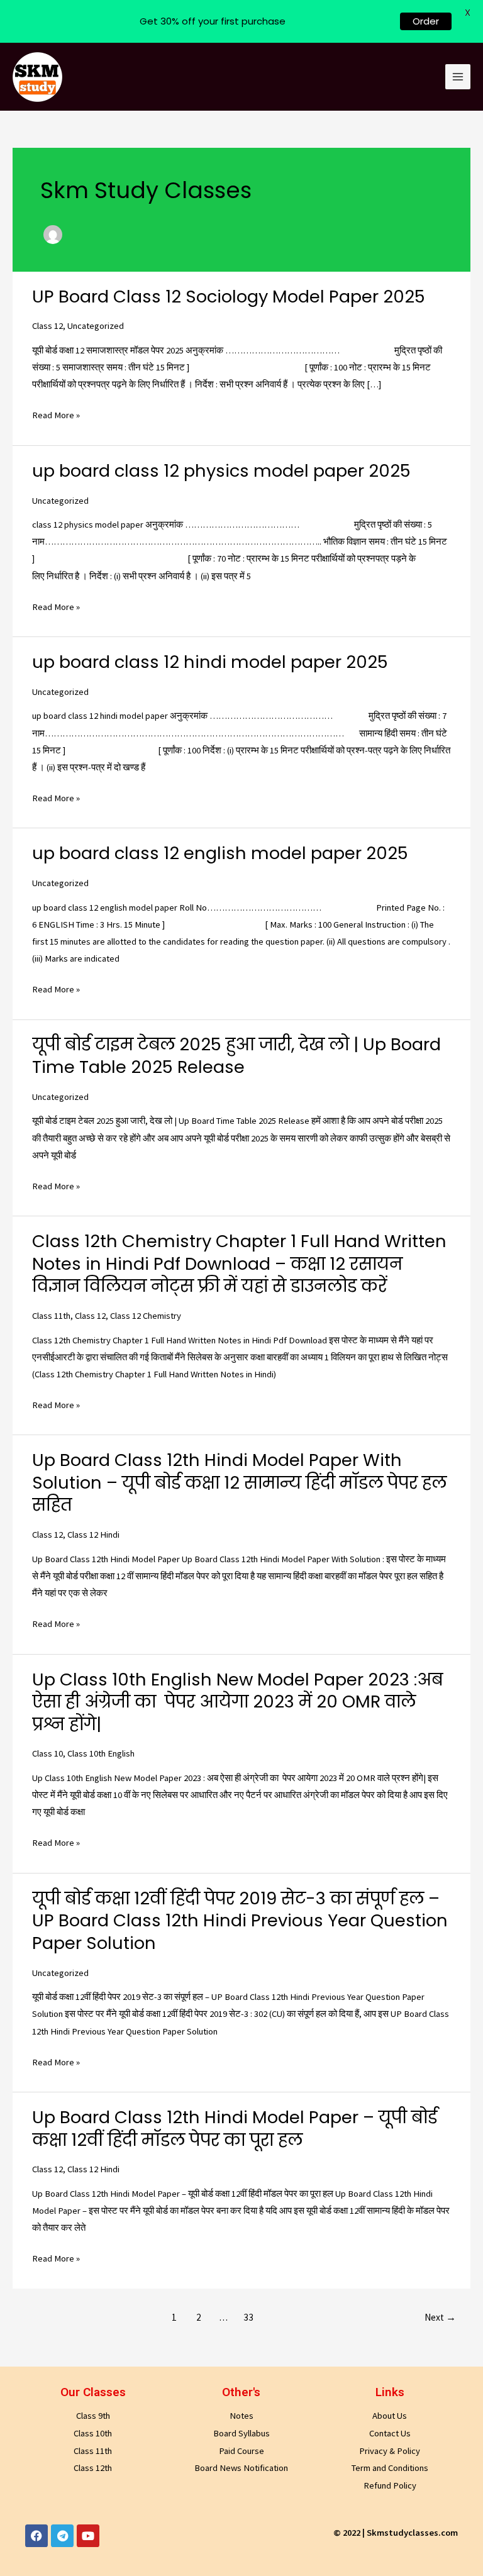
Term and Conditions (390, 2468)
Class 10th (93, 2433)
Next (440, 2317)
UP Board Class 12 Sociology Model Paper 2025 (229, 297)
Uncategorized (96, 326)
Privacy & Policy (390, 2451)
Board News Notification (241, 2468)
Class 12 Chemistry (146, 1316)
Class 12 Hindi (93, 1535)
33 (248, 2317)
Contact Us (390, 2433)
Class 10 (47, 1753)
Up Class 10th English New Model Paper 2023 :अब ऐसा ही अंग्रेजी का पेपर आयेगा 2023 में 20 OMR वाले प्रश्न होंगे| (237, 1702)
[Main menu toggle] (458, 77)
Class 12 (47, 326)
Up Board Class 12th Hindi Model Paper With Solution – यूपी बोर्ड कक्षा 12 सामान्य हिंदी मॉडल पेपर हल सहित (239, 1482)
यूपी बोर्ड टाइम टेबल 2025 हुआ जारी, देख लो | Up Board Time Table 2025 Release (236, 1056)
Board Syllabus (241, 2433)
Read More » (56, 414)
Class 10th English (101, 1753)
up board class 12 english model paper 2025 (220, 853)
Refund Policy (390, 2485)
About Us (390, 2416)
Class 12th (93, 2468)
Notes (241, 2416)
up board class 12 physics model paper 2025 (221, 471)
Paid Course (241, 2451)
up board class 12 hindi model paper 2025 (210, 662)
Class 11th (51, 1316)
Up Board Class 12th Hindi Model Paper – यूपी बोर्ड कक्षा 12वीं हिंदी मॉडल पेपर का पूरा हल (235, 2129)
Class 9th (93, 2416)
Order (426, 21)
